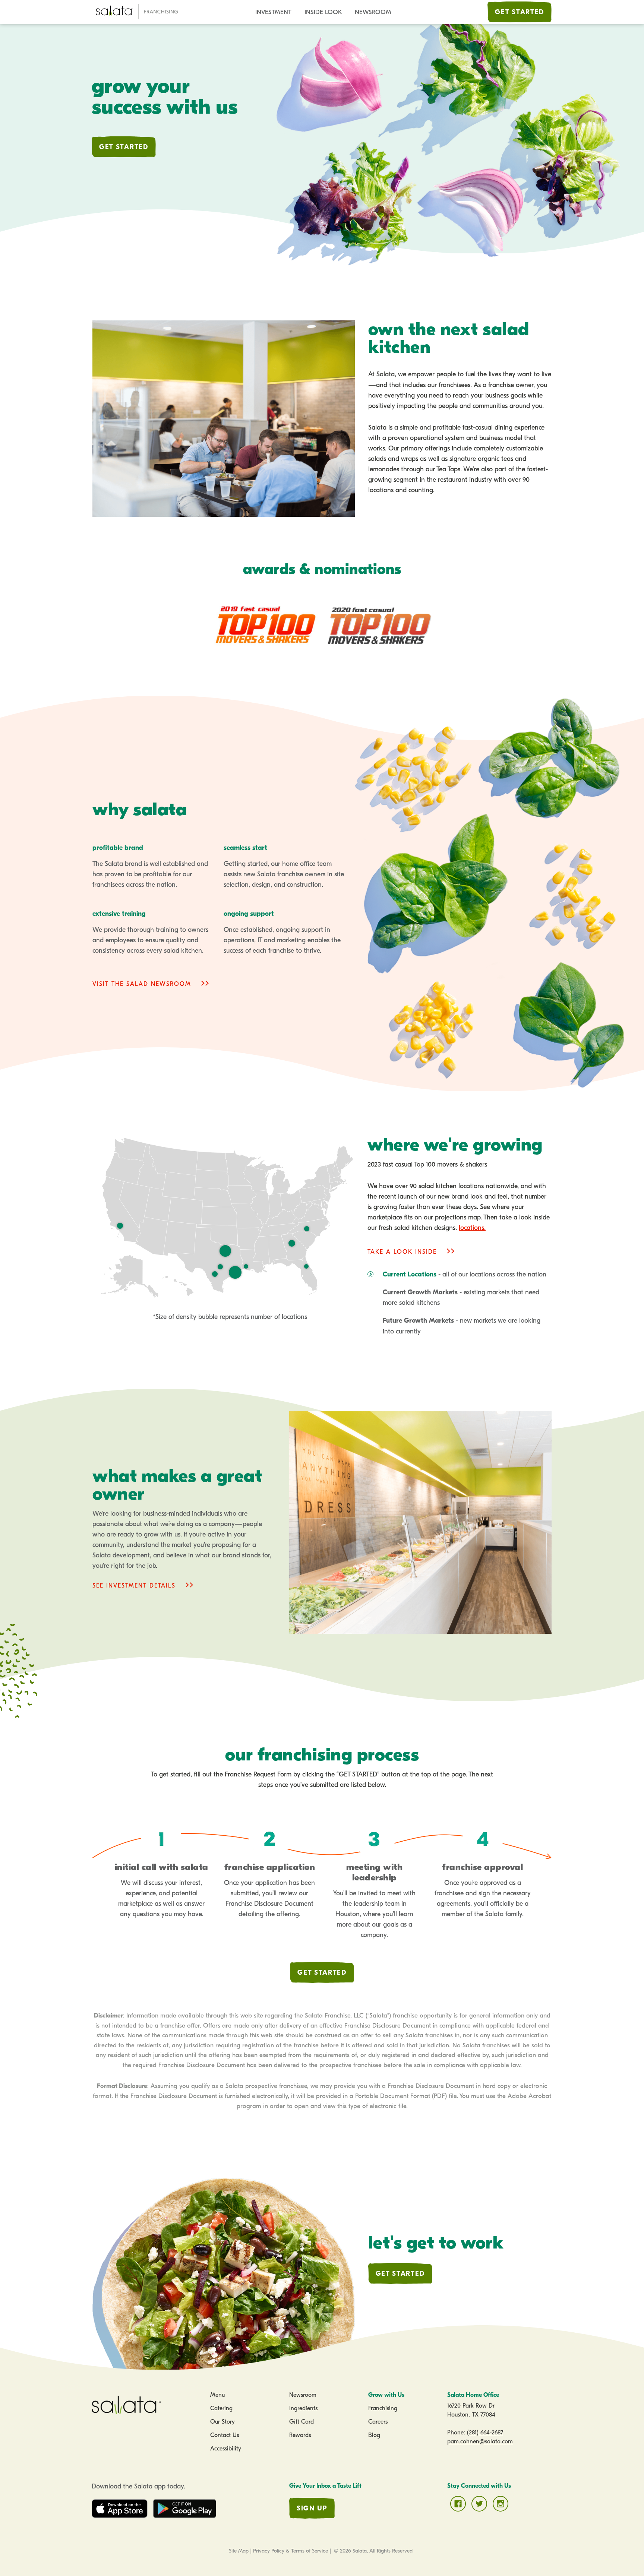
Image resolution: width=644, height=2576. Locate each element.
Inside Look (323, 12)
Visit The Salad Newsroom (142, 984)
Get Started (520, 12)
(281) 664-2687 (485, 2433)
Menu (217, 2395)
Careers (378, 2422)
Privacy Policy (269, 2551)
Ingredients (303, 2408)
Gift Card (302, 2422)
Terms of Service (310, 2551)
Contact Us (225, 2435)
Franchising (383, 2408)
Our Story (222, 2422)
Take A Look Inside (402, 1252)
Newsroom (373, 12)
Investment (273, 12)
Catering (221, 2408)
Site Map (239, 2551)
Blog (374, 2435)
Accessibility (226, 2449)
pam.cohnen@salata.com (480, 2441)
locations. (472, 1228)
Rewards (300, 2435)
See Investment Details (134, 1586)
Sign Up (312, 2508)
